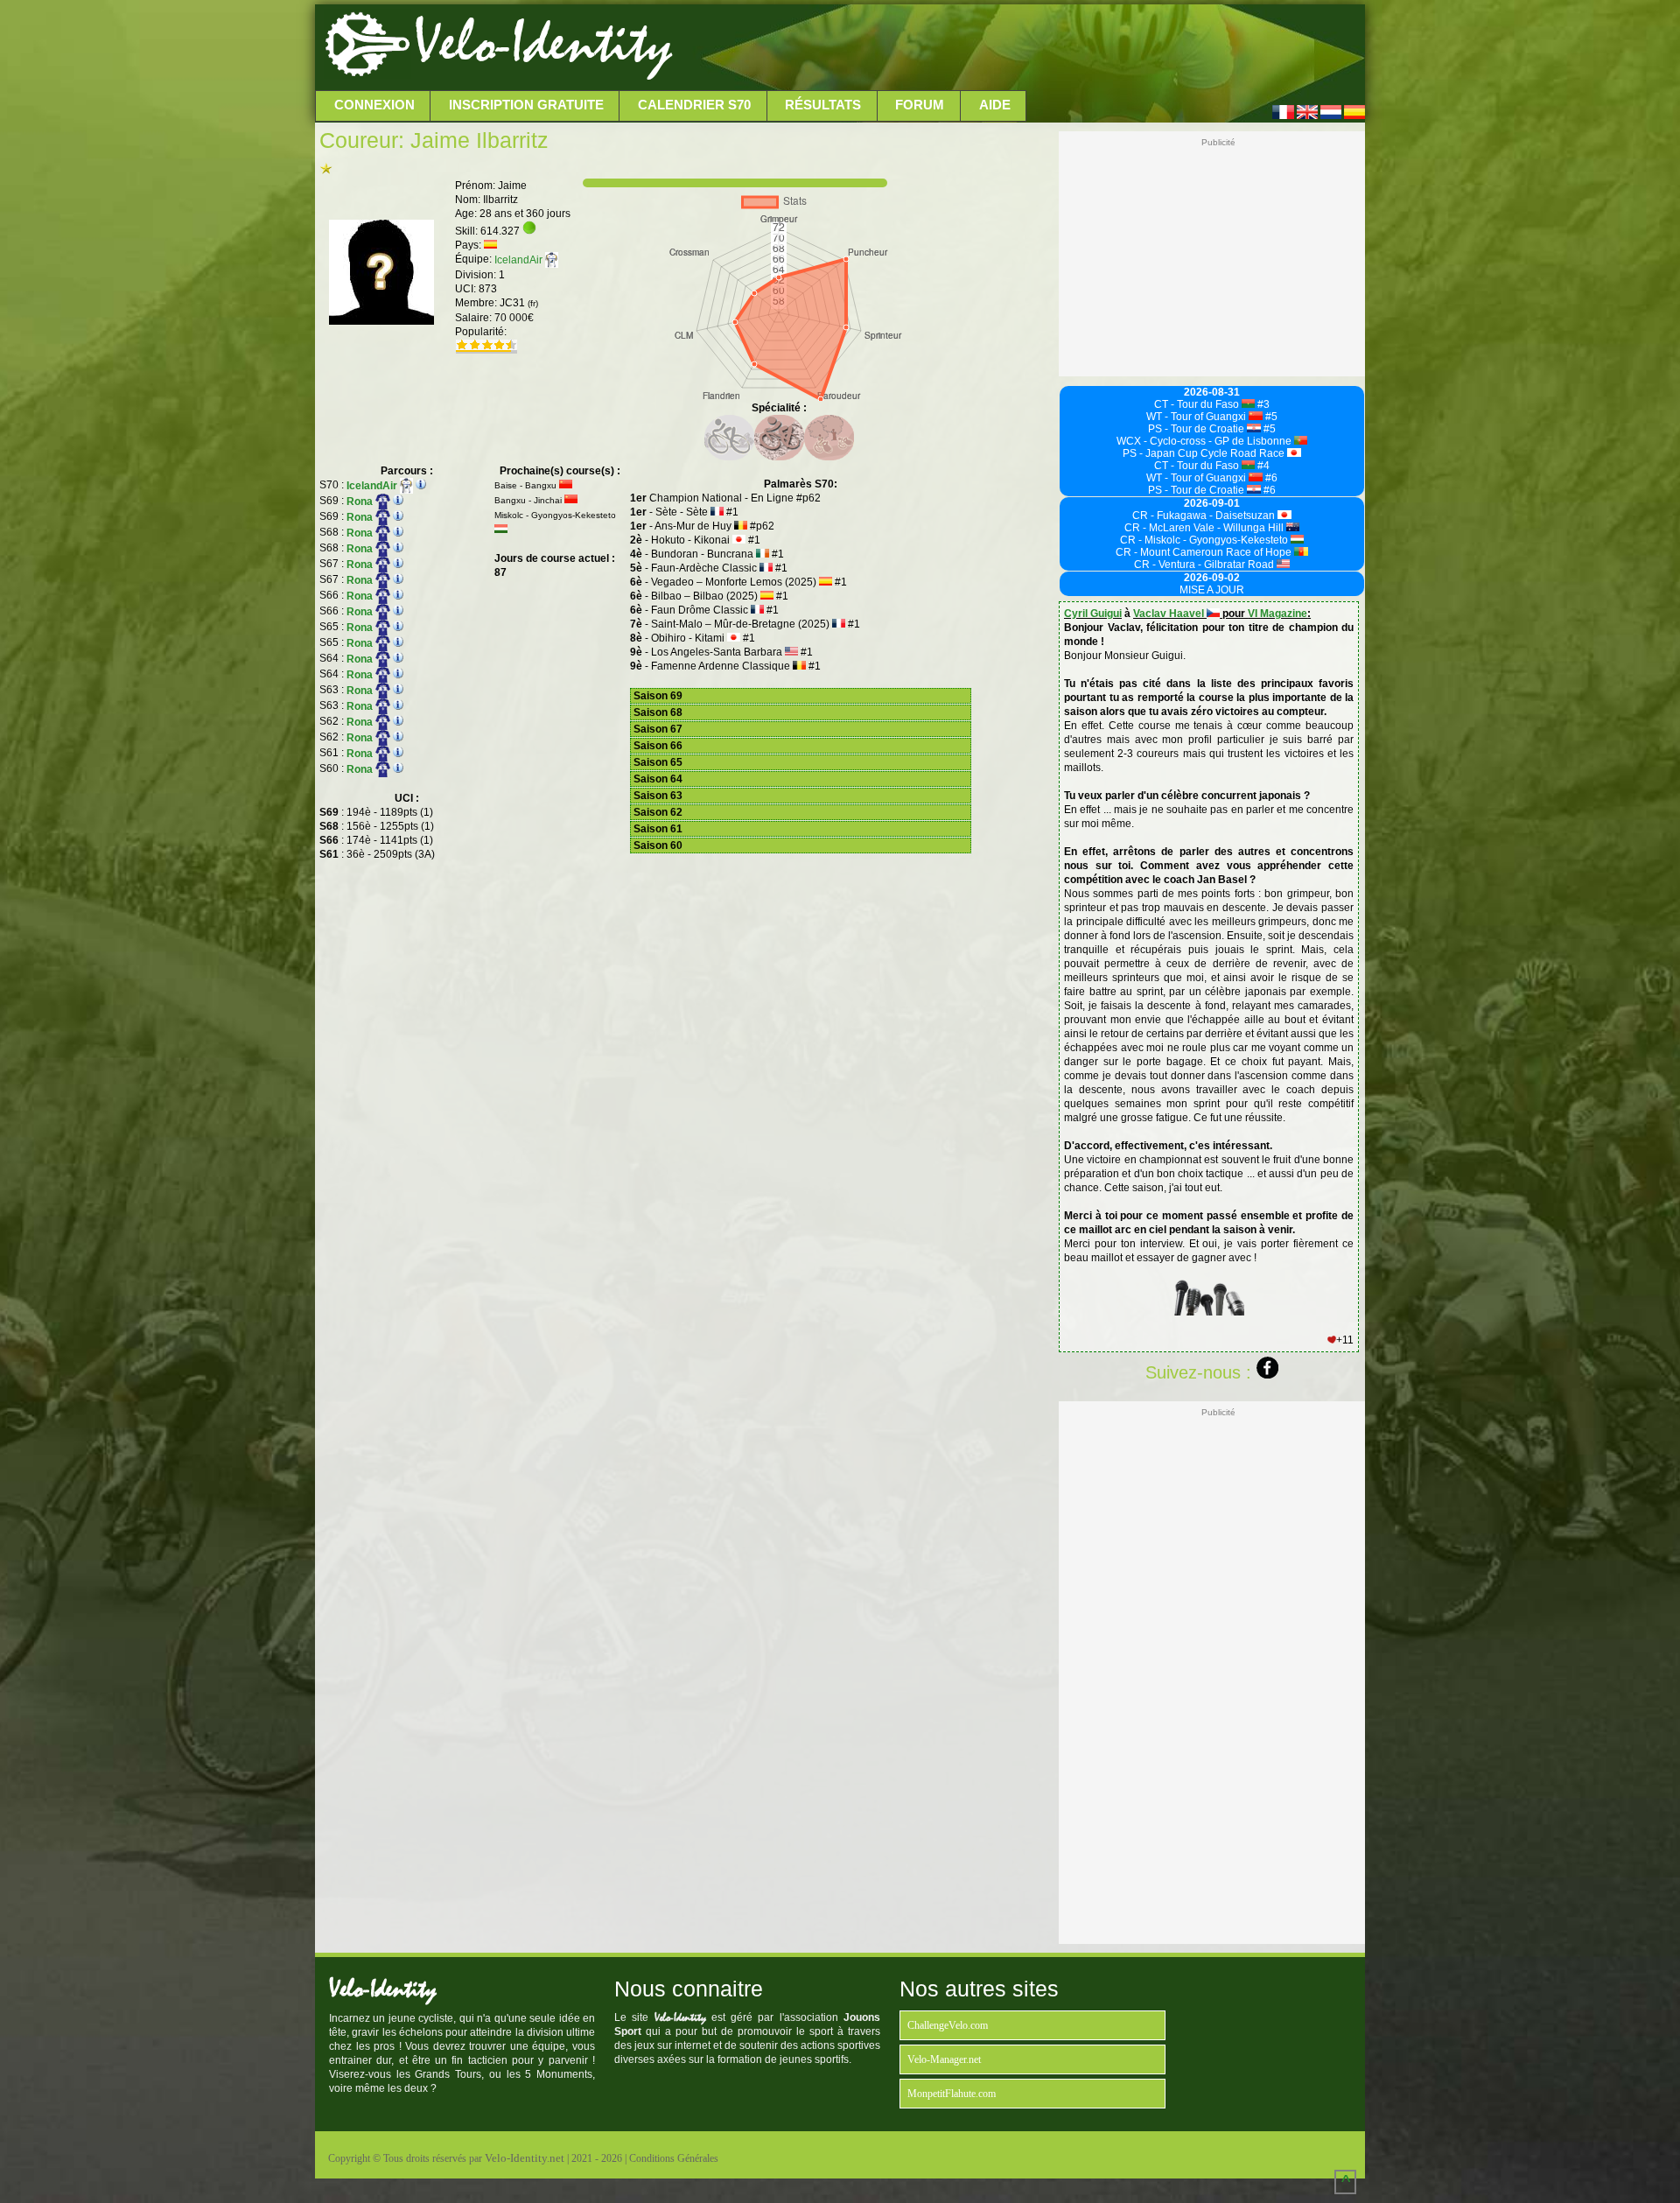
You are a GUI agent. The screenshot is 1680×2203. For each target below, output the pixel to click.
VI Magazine (1277, 614)
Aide (995, 105)
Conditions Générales (674, 2158)
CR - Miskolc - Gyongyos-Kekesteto (1205, 540)
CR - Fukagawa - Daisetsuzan (1205, 516)
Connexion (374, 105)
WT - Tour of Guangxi (1197, 417)
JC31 (519, 303)
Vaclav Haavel (1170, 614)
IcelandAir (520, 260)
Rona (361, 502)
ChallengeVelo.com (948, 2025)
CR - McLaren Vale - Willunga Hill (1205, 528)
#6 (1270, 478)
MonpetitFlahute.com (952, 2094)
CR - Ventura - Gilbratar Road (1205, 565)
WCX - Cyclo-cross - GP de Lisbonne (1205, 441)
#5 (1270, 417)
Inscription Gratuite (526, 105)
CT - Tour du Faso (1198, 404)
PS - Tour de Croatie (1197, 429)
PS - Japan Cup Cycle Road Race (1205, 453)
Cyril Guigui (1093, 614)
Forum (920, 105)
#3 (1262, 404)
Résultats (823, 105)
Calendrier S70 (694, 105)
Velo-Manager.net (944, 2059)
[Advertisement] (1017, 48)
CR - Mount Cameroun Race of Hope (1205, 552)
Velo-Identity (543, 44)
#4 (1262, 466)
